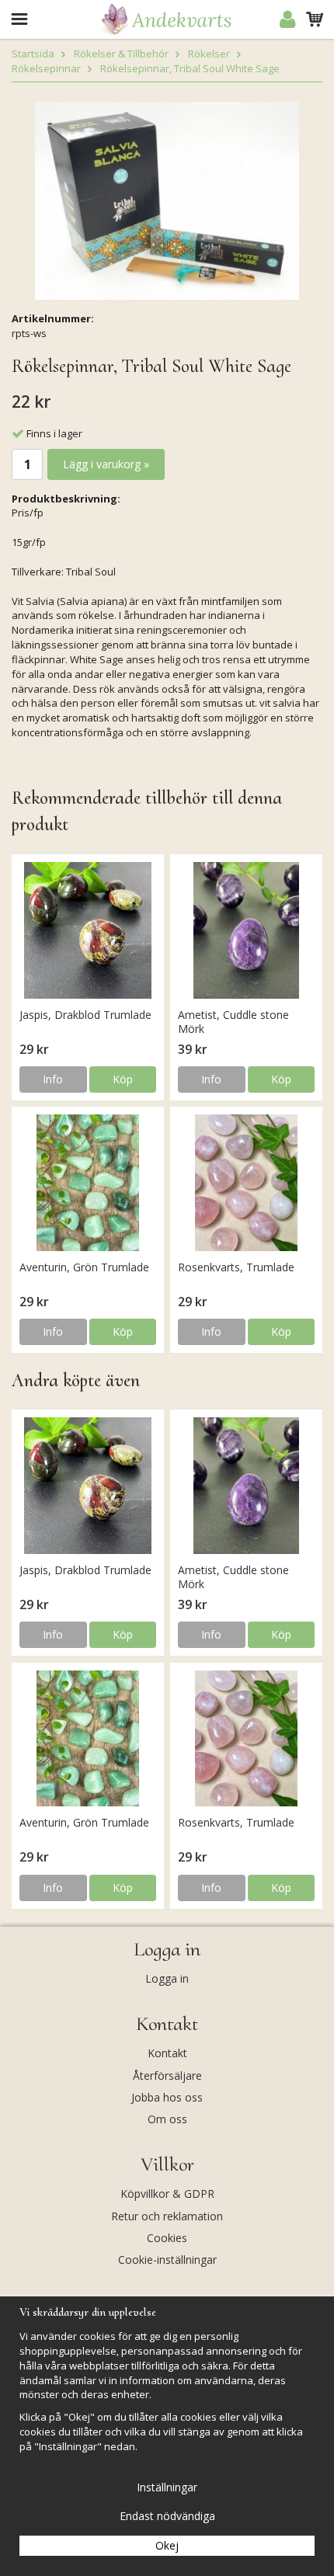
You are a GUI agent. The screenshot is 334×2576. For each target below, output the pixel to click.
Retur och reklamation (167, 2216)
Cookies (167, 2238)
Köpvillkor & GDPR (167, 2194)
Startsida (33, 54)
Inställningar (167, 2487)
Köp (123, 1079)
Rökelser (209, 54)
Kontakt (167, 2053)
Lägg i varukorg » (106, 464)
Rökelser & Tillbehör (121, 54)
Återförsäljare (167, 2075)
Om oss (167, 2119)
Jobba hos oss (167, 2097)
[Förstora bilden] (167, 200)
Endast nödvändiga (167, 2516)
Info (53, 1079)
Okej (167, 2545)
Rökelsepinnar (46, 68)
